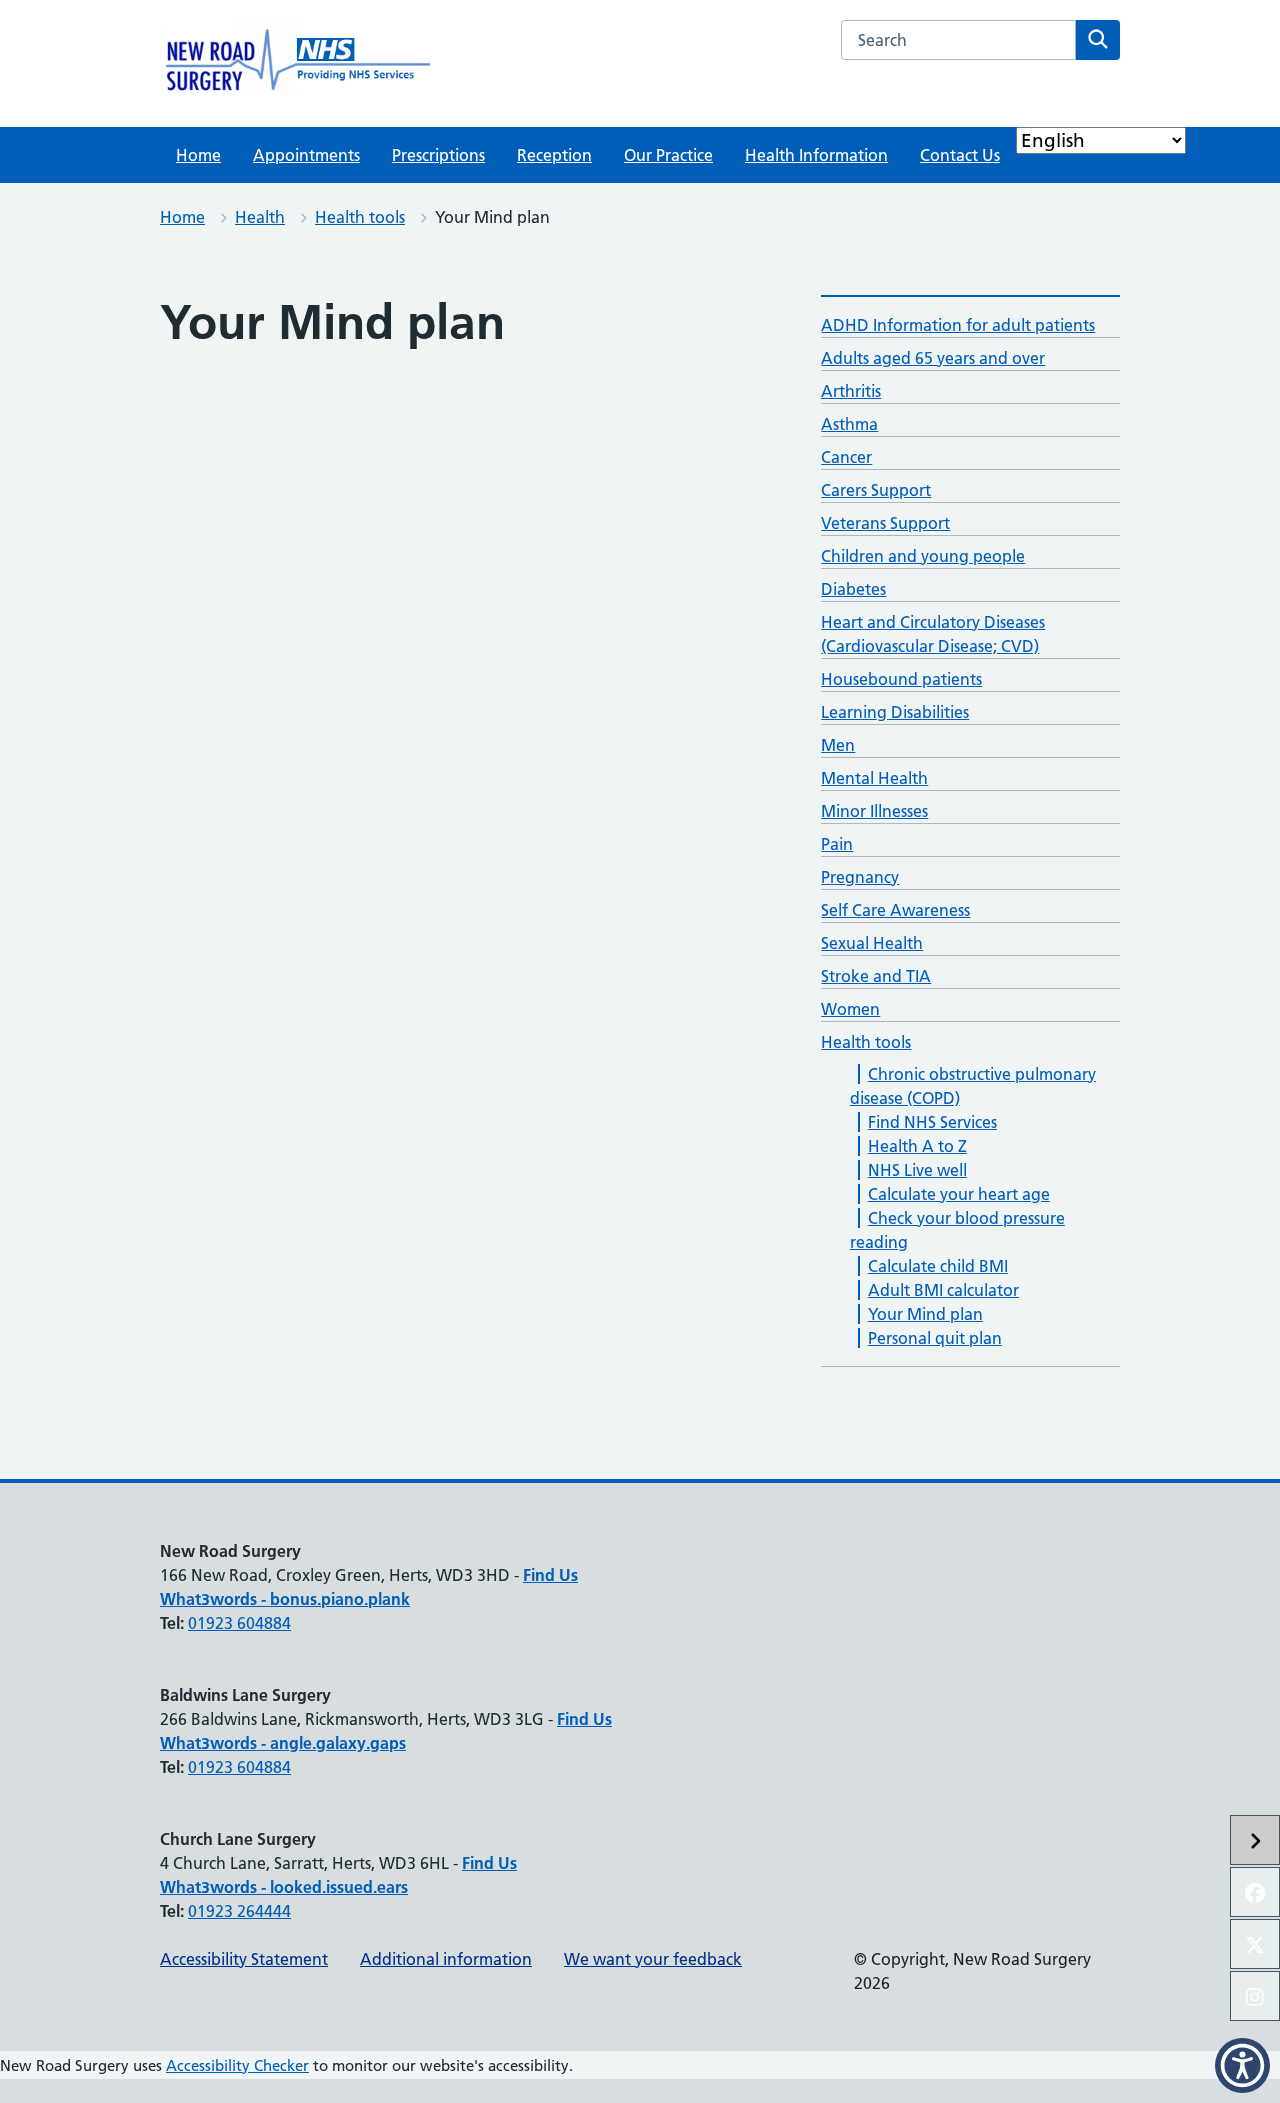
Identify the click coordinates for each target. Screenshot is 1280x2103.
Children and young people (923, 556)
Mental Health (874, 778)
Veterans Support (885, 523)
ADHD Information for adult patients (958, 325)
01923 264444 (239, 1911)
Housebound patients (901, 679)
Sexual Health (872, 943)
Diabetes (853, 589)
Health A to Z (917, 1146)
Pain (837, 844)
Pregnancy (860, 877)
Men (838, 745)
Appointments (306, 155)
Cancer (846, 457)
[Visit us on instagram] (1255, 1996)
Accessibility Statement (244, 1959)
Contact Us (960, 155)
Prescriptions (438, 155)
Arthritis (851, 391)
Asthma (849, 424)
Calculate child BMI (938, 1266)
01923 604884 (239, 1623)
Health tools (360, 217)
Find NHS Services (932, 1122)
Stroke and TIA (876, 976)
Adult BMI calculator (943, 1290)
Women (850, 1009)
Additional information (446, 1959)
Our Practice (668, 155)
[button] (1242, 2065)
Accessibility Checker (237, 2065)
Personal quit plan (935, 1338)
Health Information (816, 155)
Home (198, 155)
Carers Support (876, 490)
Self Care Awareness (895, 910)
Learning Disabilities (895, 712)
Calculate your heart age (959, 1194)
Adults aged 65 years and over (933, 358)
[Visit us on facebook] (1255, 1892)
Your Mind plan (925, 1314)
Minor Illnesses (874, 811)
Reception (554, 155)
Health (260, 217)
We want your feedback (653, 1959)
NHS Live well (917, 1170)
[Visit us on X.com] (1255, 1944)
